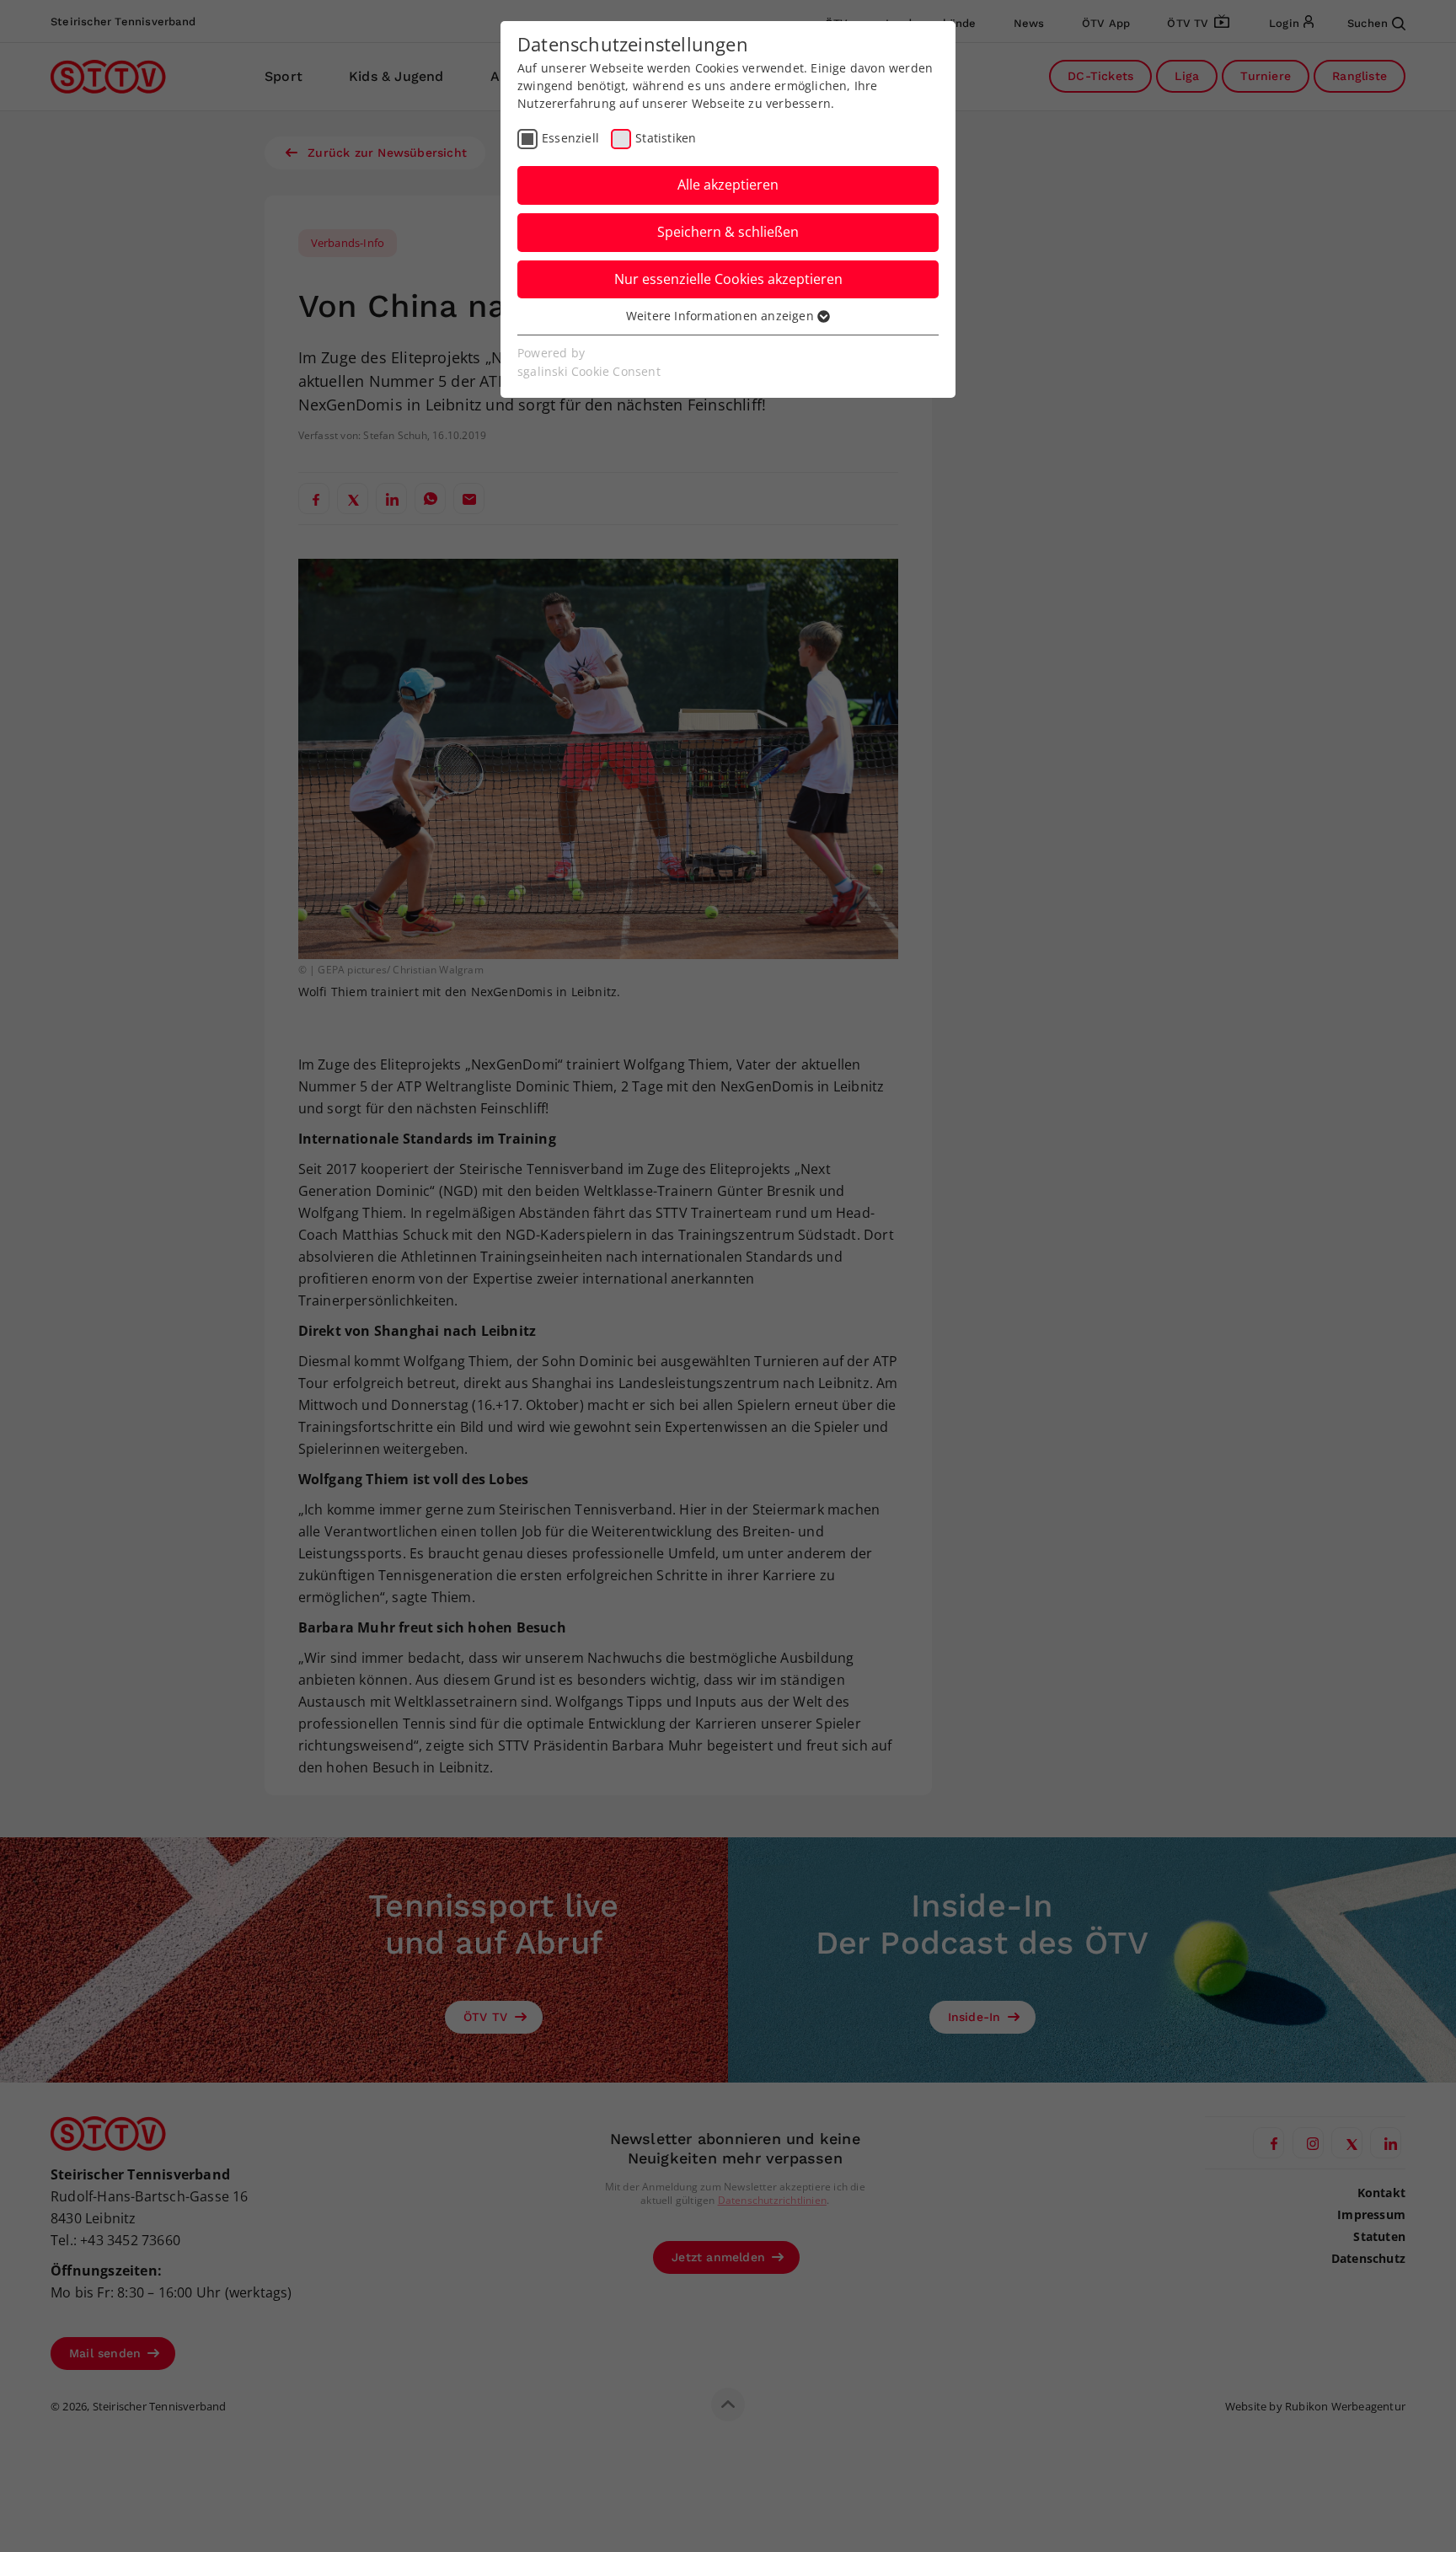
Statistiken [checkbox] (666, 138)
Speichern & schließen (728, 232)
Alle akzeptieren (728, 185)
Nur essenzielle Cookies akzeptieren (728, 279)
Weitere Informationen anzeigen (722, 316)
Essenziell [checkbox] (570, 138)
